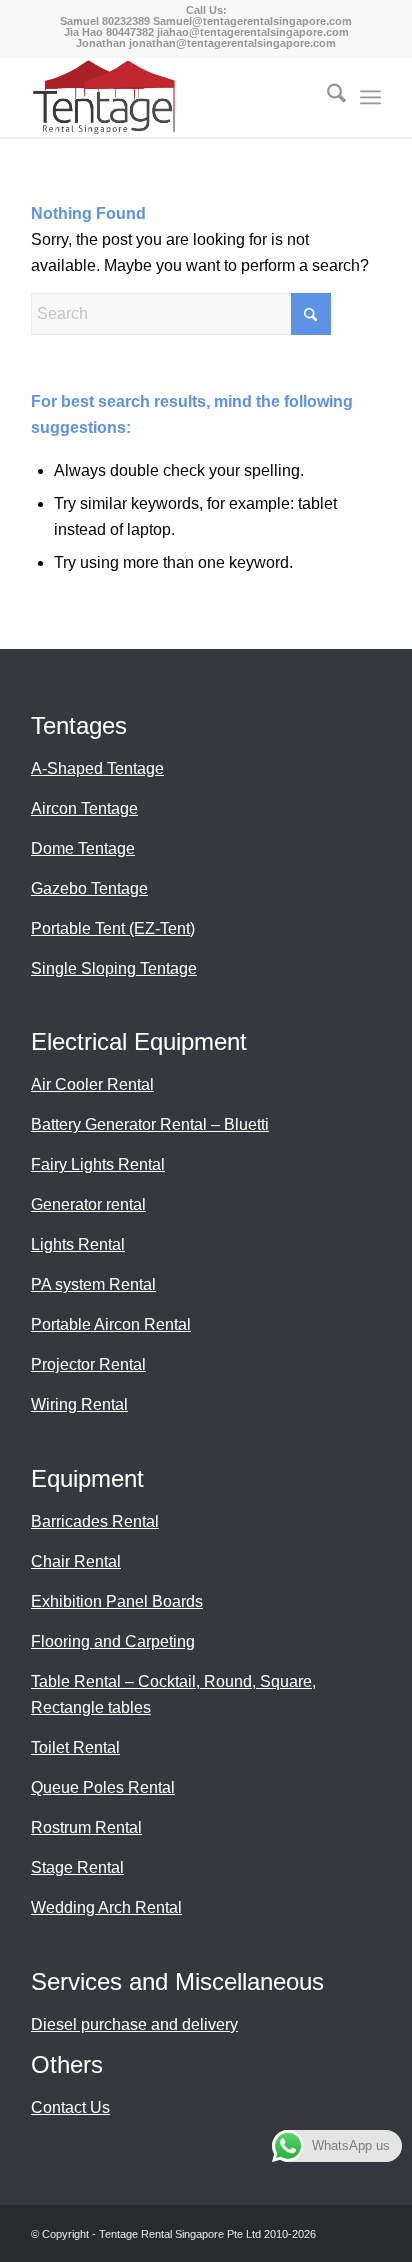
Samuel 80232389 (105, 21)
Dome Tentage (83, 848)
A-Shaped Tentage (97, 768)
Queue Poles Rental (103, 1787)
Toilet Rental (75, 1747)
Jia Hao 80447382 (110, 32)
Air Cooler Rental (92, 1084)
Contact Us (70, 2107)
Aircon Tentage (84, 808)
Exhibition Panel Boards (117, 1601)
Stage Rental (77, 1867)
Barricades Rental (95, 1521)
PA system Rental (93, 1284)
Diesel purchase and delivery (134, 2024)
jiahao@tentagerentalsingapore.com (253, 32)
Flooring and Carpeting (113, 1641)
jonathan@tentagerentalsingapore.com (232, 43)
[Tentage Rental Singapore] (171, 97)
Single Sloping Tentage (114, 968)
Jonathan (101, 43)
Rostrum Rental (86, 1827)
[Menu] (370, 97)
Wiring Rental (79, 1404)
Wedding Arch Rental (106, 1907)
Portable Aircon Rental (111, 1324)
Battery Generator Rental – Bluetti (150, 1124)
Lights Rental (78, 1244)
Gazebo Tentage (89, 888)
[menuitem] (326, 97)
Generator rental (88, 1204)
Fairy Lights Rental (98, 1164)
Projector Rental (88, 1364)
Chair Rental (76, 1561)
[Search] (326, 97)
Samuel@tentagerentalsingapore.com (252, 21)
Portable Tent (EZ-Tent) (113, 928)
